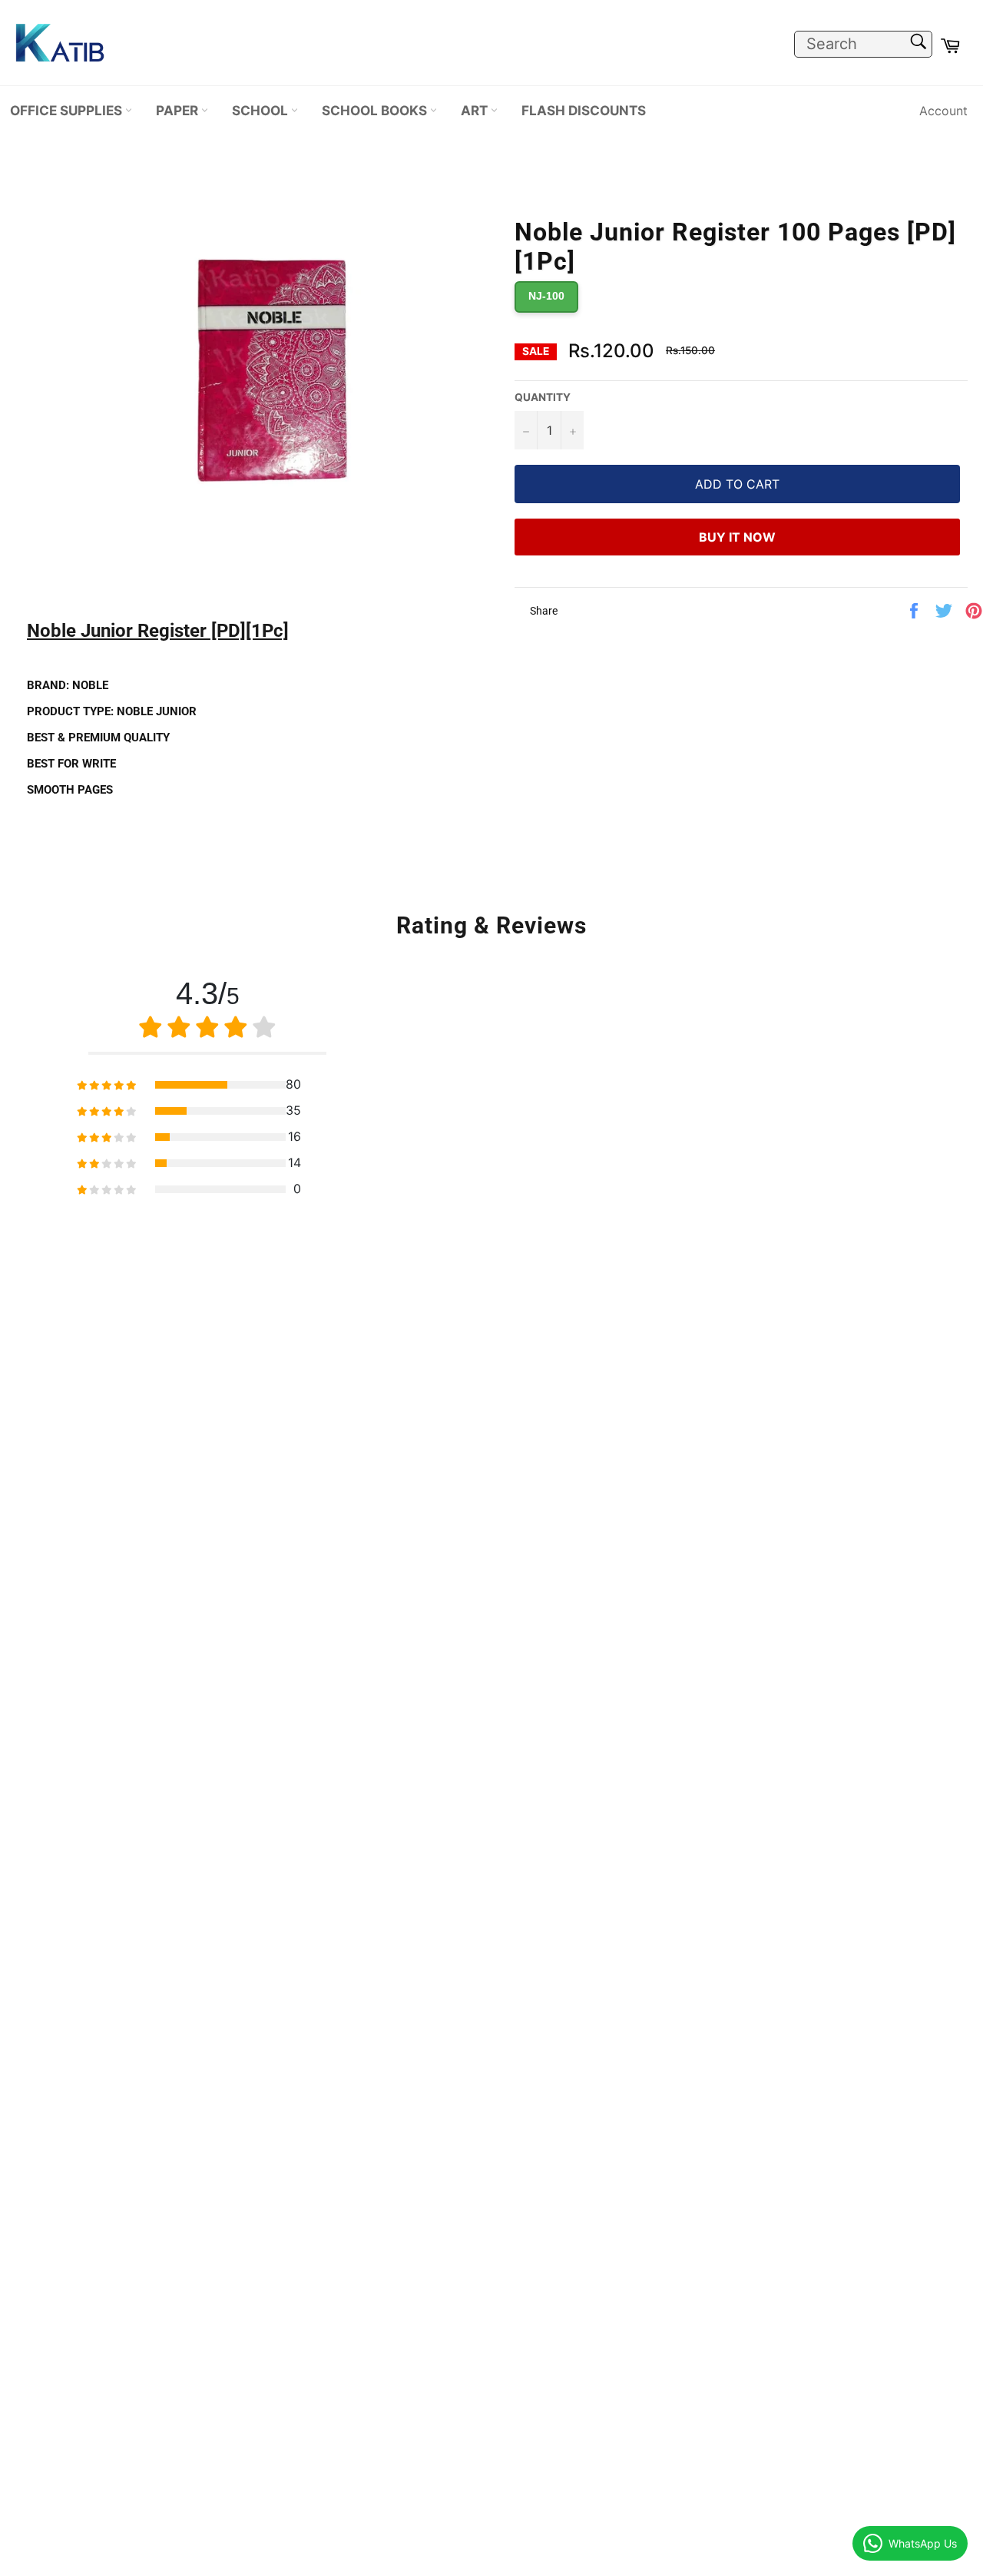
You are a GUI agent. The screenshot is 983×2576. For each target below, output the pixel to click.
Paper (179, 110)
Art (476, 110)
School (261, 110)
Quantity (543, 397)
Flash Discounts (584, 110)
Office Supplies (68, 110)
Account (943, 111)
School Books (376, 110)
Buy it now (737, 537)
